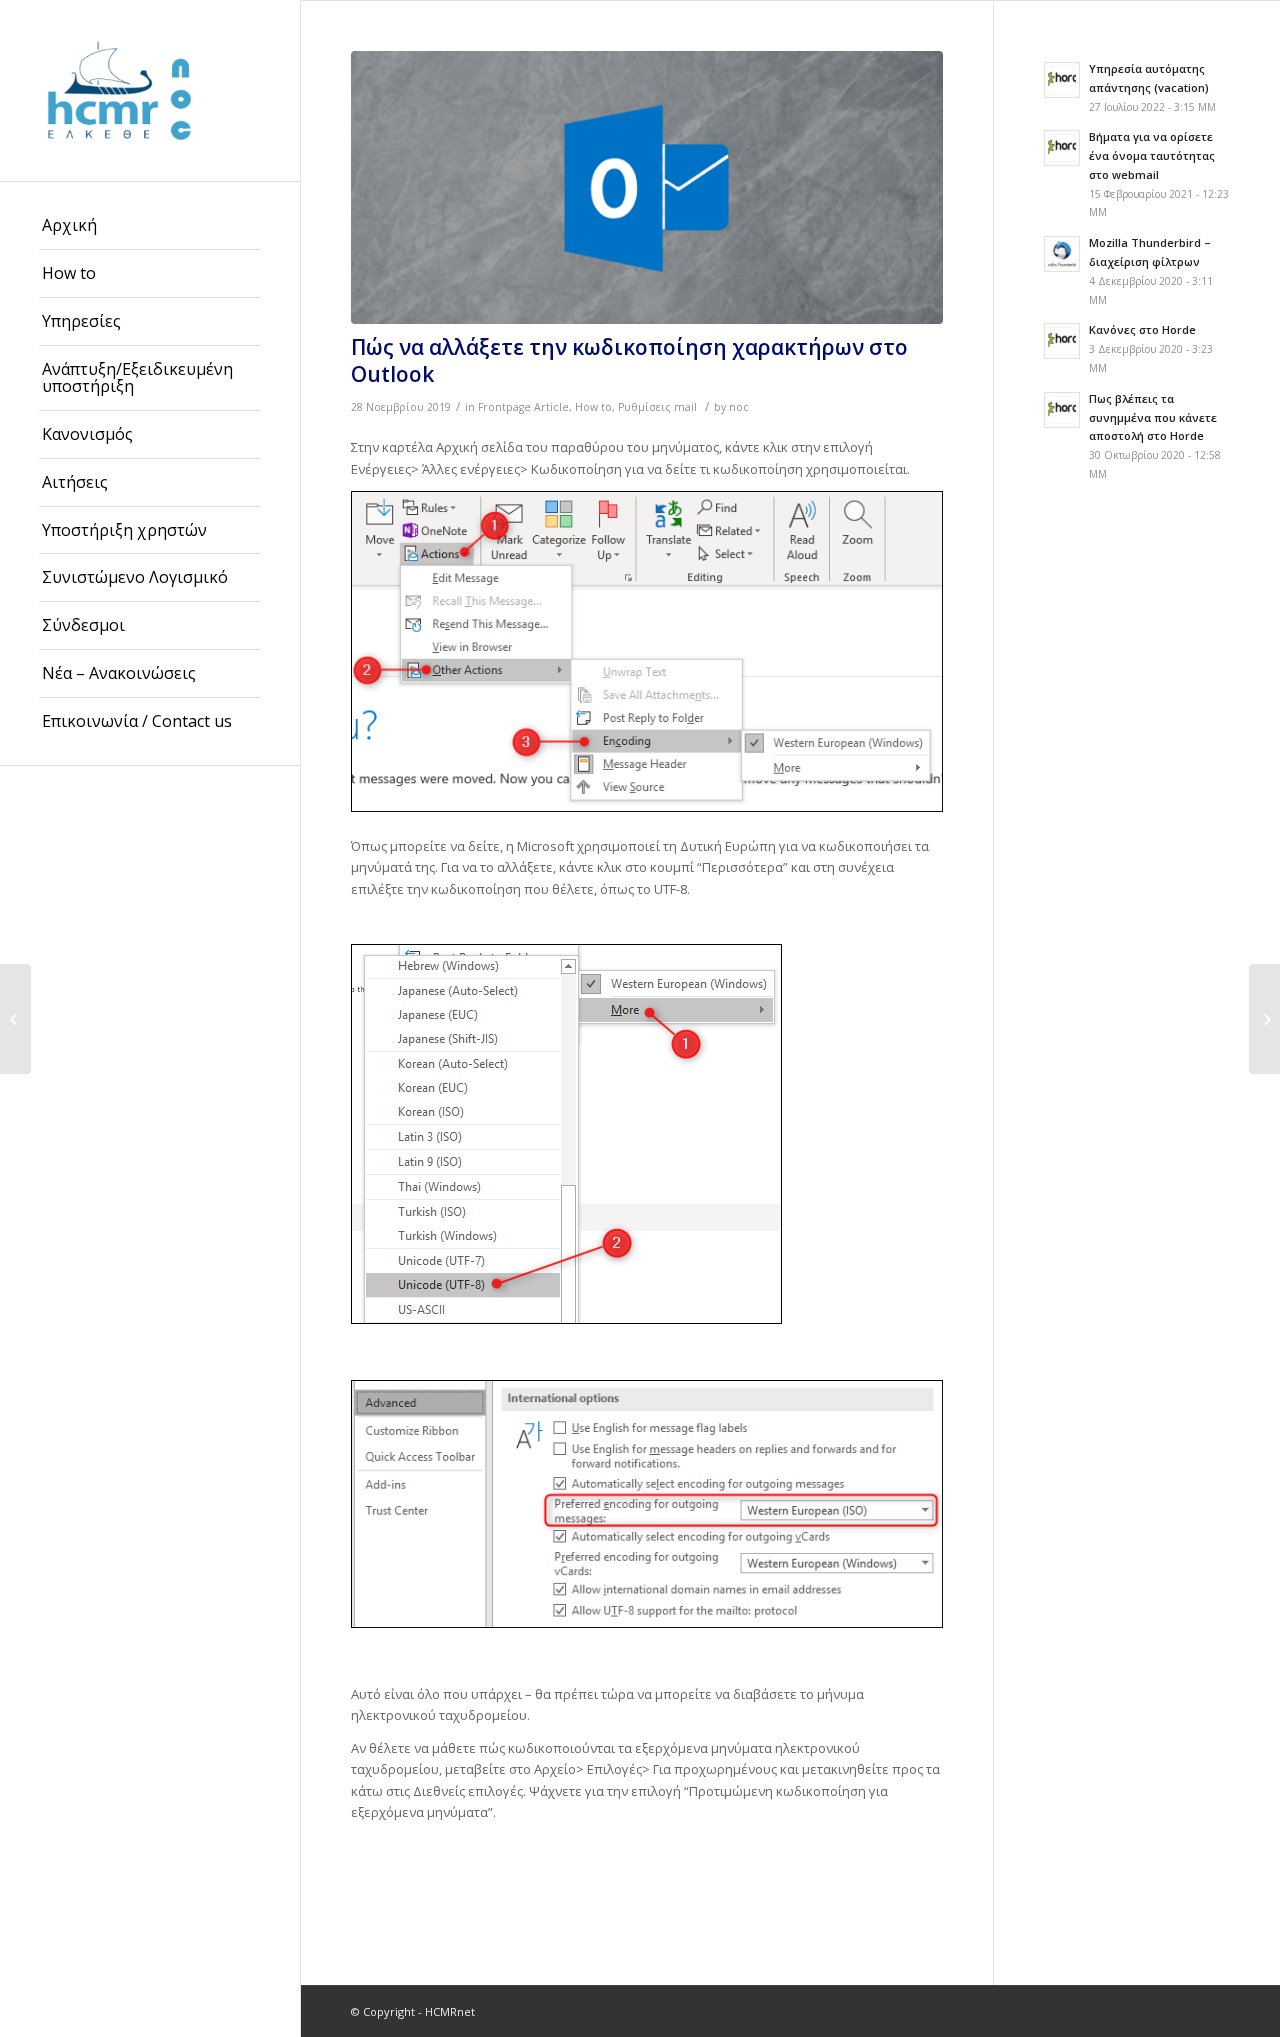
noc (739, 407)
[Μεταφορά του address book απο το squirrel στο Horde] (15, 1019)
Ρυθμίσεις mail (657, 407)
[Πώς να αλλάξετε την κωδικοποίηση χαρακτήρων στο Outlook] (647, 187)
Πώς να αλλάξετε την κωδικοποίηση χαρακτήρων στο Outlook (629, 360)
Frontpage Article (523, 407)
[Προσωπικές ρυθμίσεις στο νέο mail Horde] (1264, 1019)
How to (593, 407)
